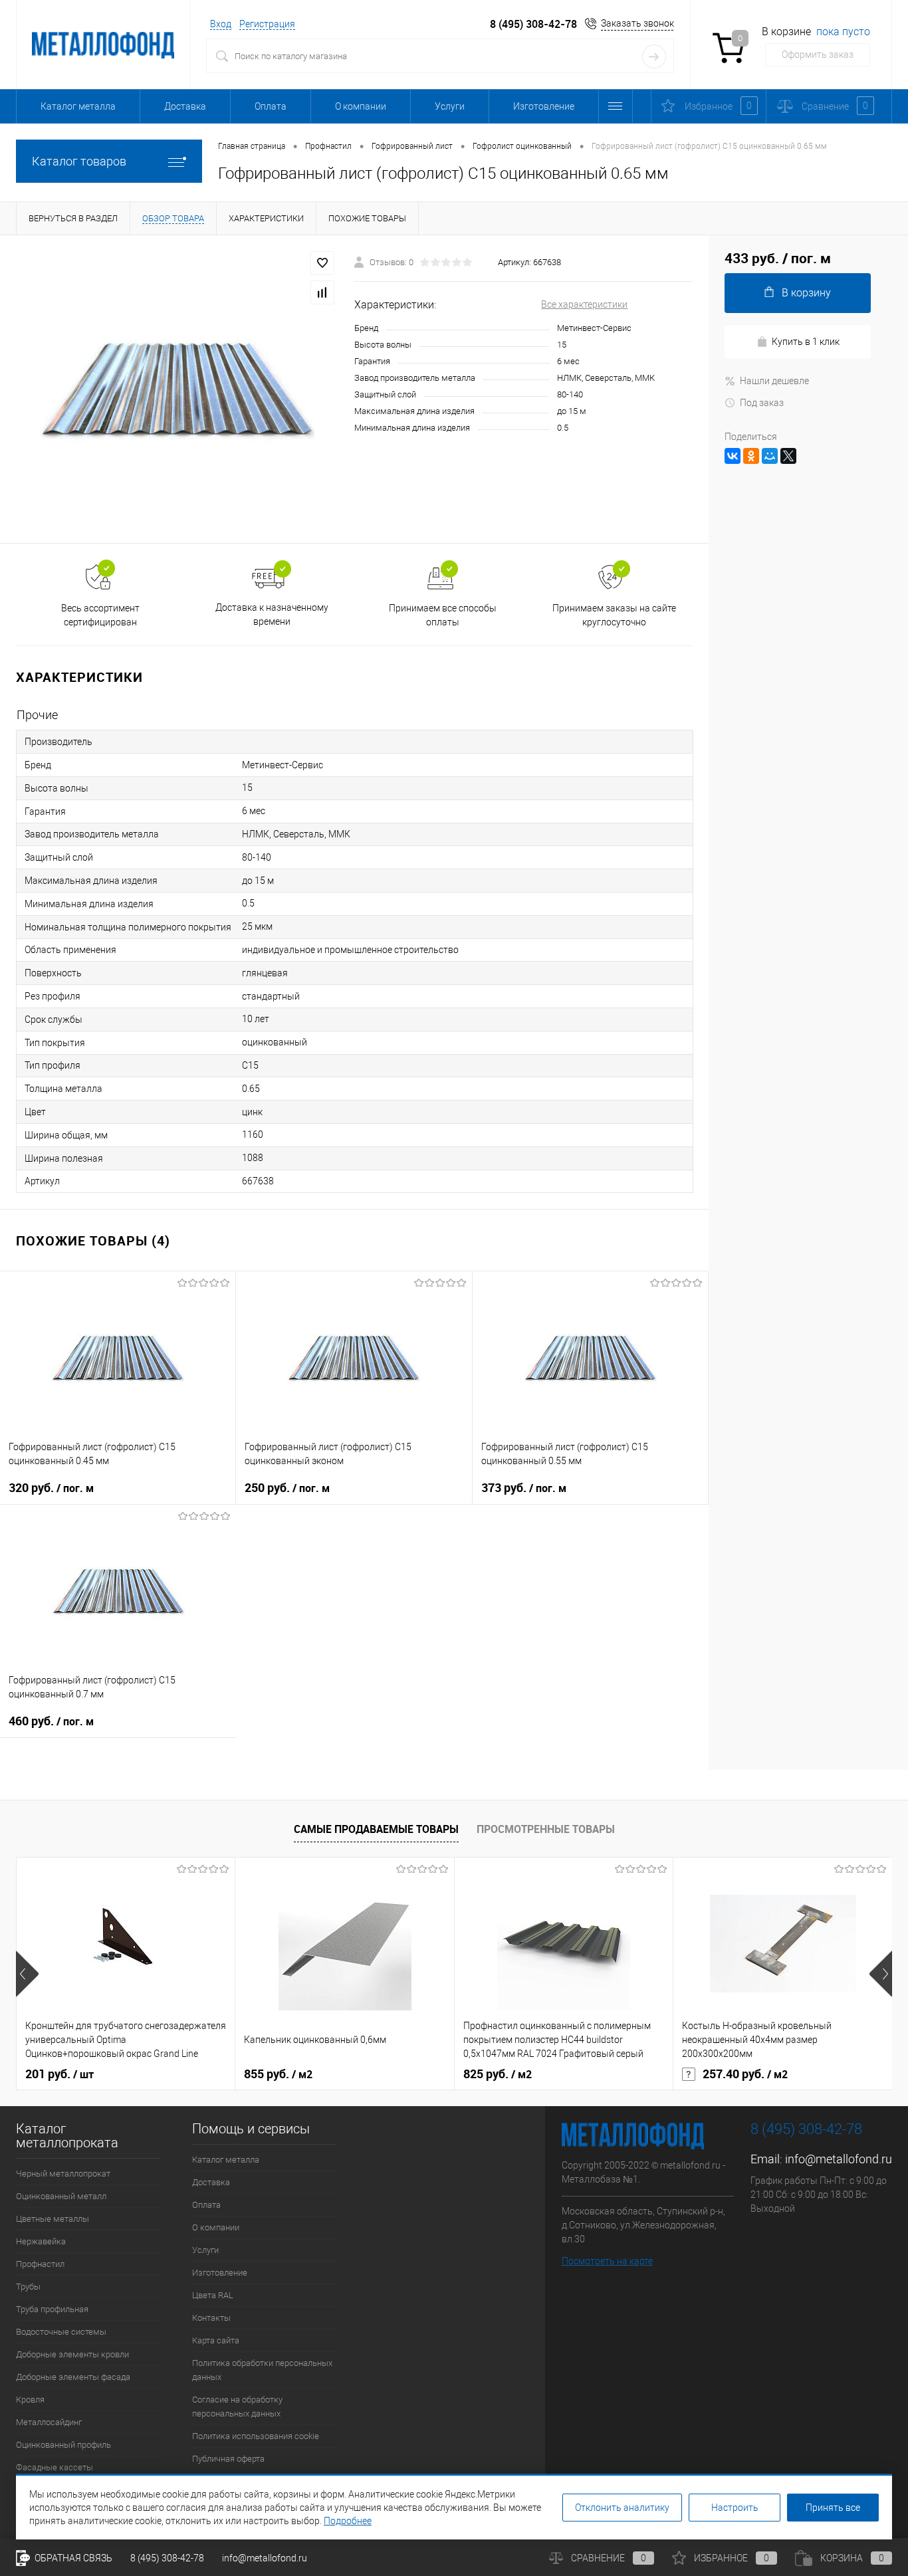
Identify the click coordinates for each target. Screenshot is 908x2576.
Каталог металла (78, 106)
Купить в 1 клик (806, 342)
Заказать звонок (637, 23)
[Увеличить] (177, 389)
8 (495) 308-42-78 (533, 24)
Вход (221, 24)
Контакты (211, 2318)
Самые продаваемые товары (376, 1829)
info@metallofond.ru (839, 2159)
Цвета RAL (213, 2295)
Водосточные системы (61, 2332)
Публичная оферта (228, 2459)
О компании (361, 106)
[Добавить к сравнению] (322, 292)
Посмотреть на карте (607, 2261)
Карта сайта (216, 2340)
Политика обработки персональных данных (262, 2370)
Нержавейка (41, 2241)
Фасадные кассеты (55, 2467)
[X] (788, 456)
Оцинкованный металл (61, 2196)
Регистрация (267, 24)
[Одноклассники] (751, 456)
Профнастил (40, 2264)
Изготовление (544, 106)
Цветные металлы (53, 2219)
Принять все (833, 2508)
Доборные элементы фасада (73, 2377)
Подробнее (348, 2521)
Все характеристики (584, 304)
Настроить (735, 2508)
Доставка (185, 106)
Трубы (28, 2287)
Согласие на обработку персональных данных (237, 2407)
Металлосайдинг (49, 2422)
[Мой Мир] (770, 456)
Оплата (271, 106)
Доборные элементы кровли (72, 2354)
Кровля (30, 2400)
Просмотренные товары (546, 1829)
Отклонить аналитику (622, 2508)
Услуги (450, 106)
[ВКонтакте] (733, 456)
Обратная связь (72, 2558)
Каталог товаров (79, 161)
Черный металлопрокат (63, 2174)
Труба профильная (52, 2309)
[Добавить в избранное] (322, 263)
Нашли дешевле (774, 381)
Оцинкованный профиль (63, 2445)
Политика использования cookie (256, 2436)
